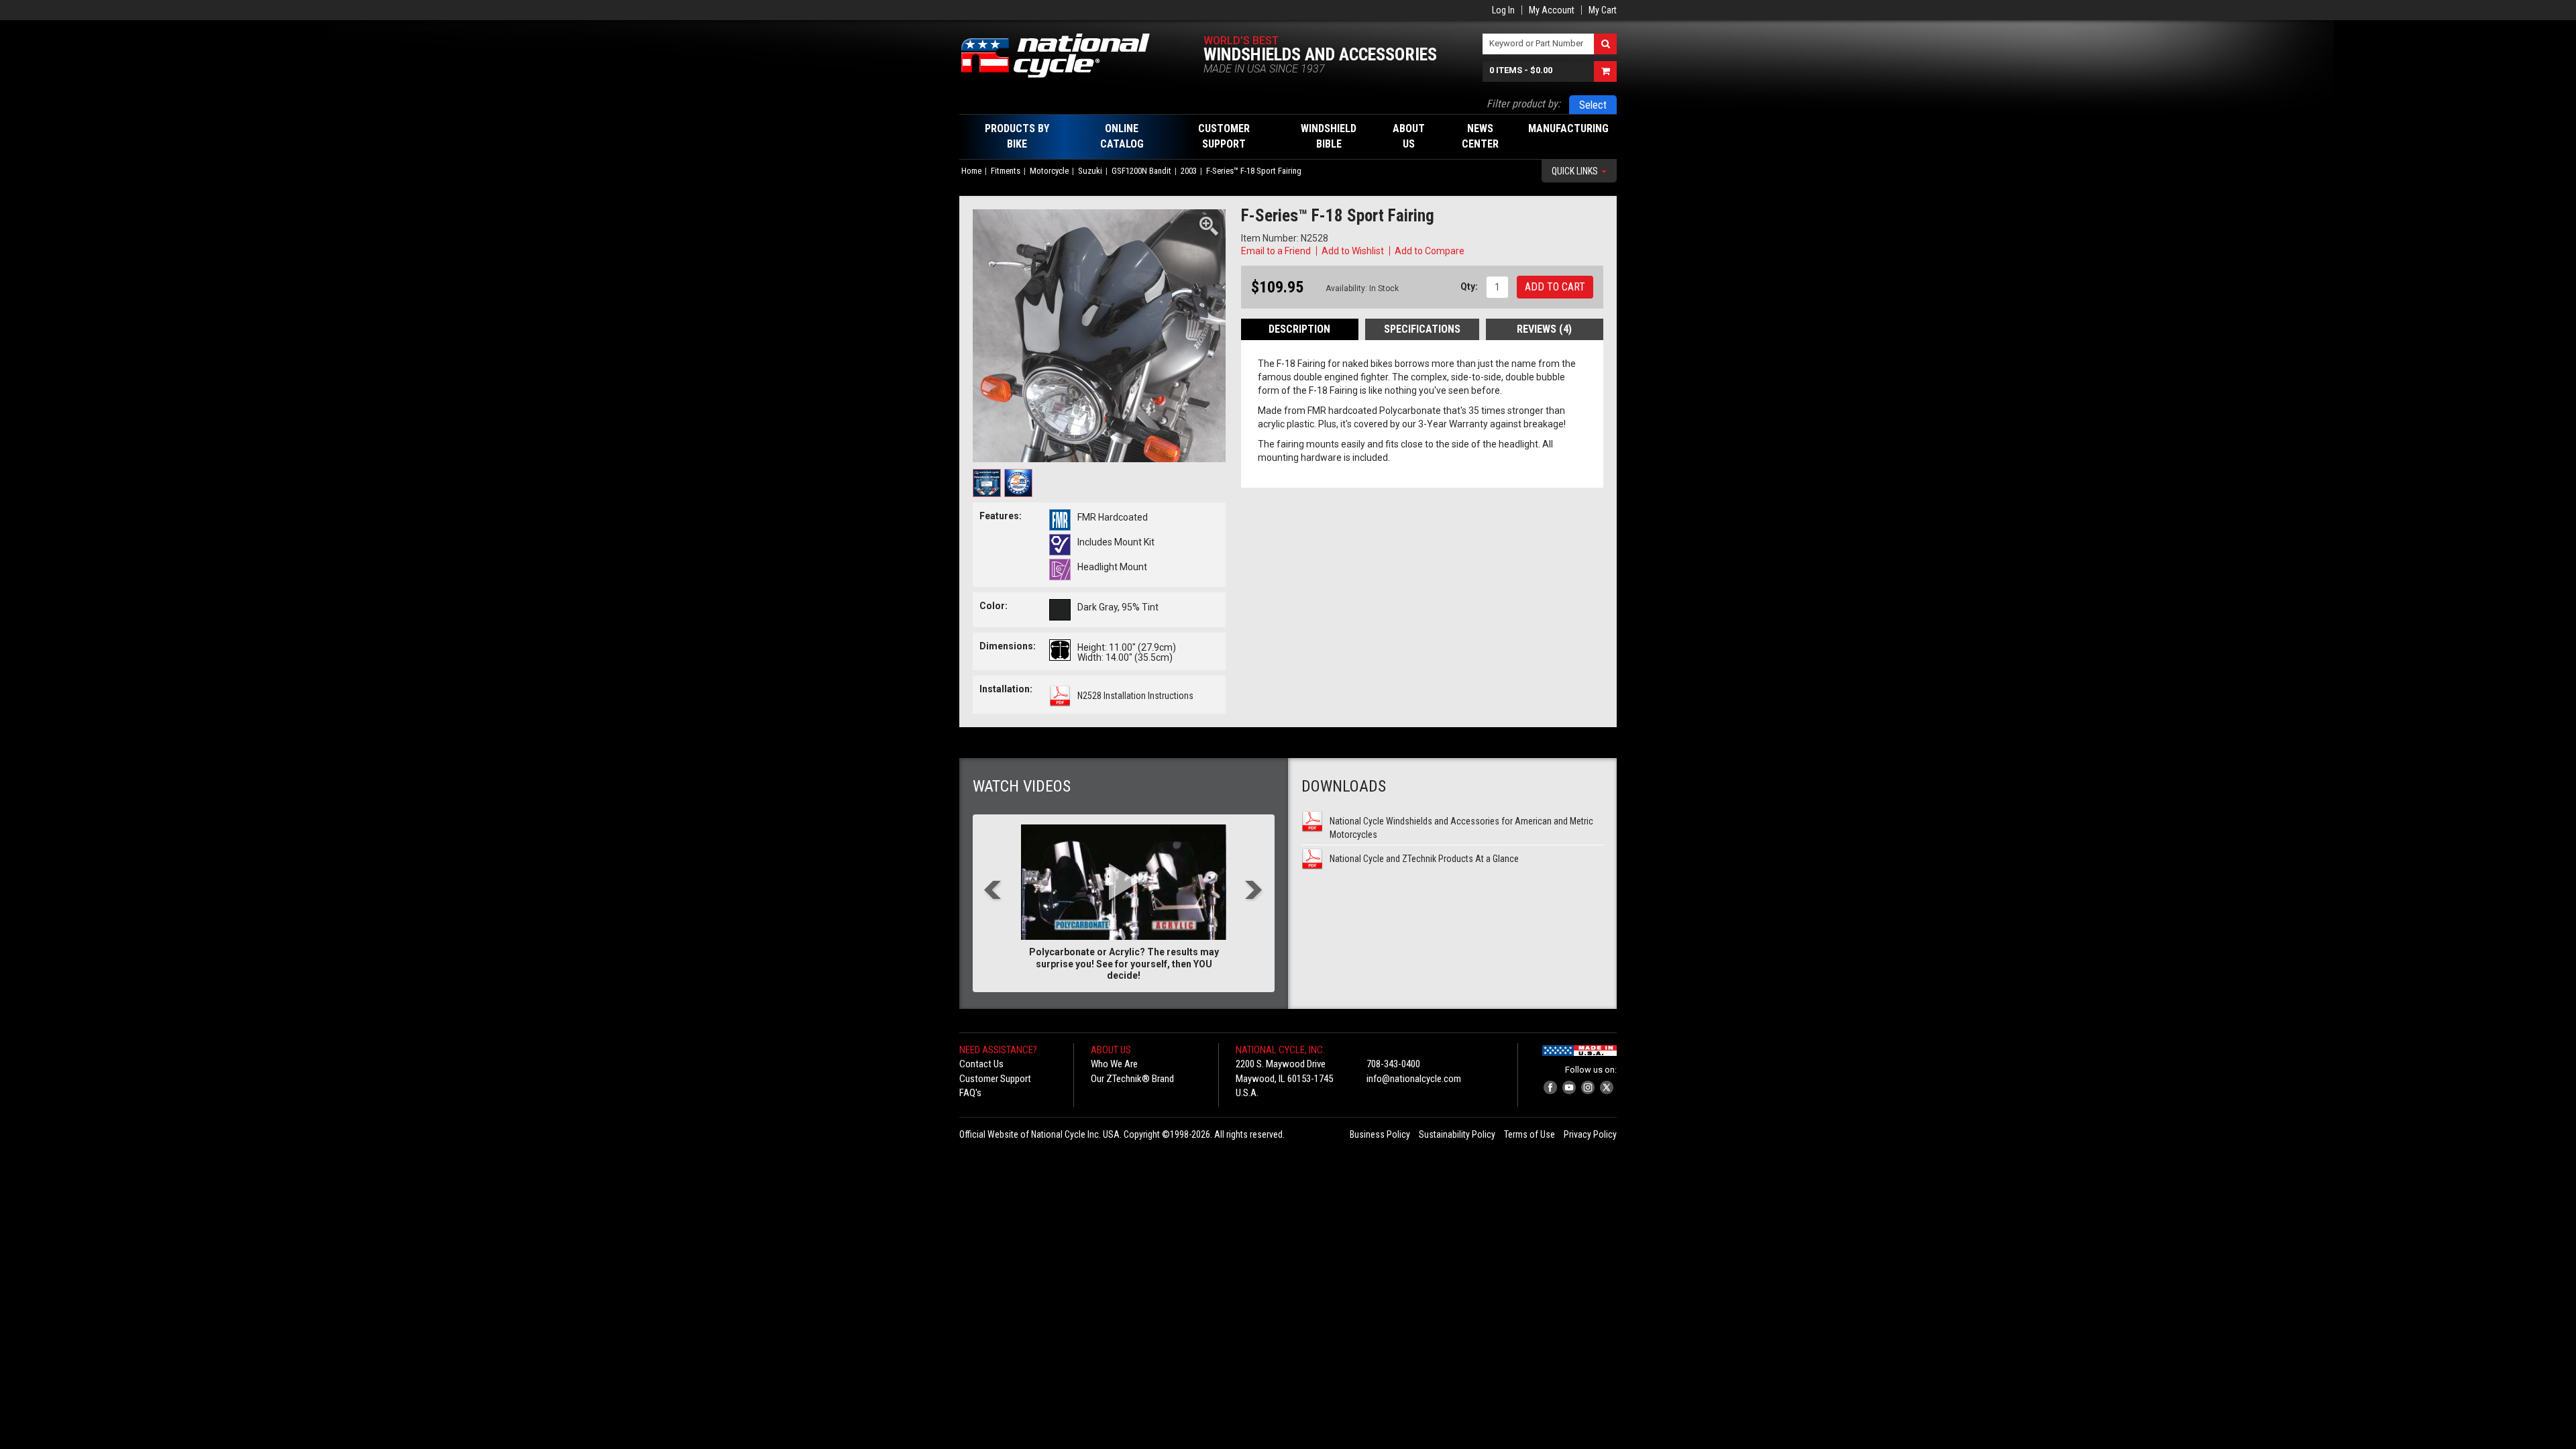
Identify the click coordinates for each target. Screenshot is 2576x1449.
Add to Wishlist (1353, 251)
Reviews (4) (1544, 329)
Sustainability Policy (1457, 1134)
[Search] (1605, 44)
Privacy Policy (1590, 1134)
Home (971, 171)
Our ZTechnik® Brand (1132, 1079)
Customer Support (995, 1079)
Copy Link (1487, 251)
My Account (1552, 10)
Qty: (1469, 286)
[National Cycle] (1062, 56)
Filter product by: (1523, 104)
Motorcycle (1049, 171)
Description (1299, 329)
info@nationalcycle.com (1414, 1079)
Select (1593, 105)
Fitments (1006, 171)
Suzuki (1090, 171)
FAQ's (970, 1093)
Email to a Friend (1276, 251)
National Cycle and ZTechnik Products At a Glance (1424, 859)
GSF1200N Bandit (1141, 171)
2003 (1189, 171)
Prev (993, 891)
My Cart (1603, 10)
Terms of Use (1529, 1134)
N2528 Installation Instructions (1135, 696)
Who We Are (1114, 1064)
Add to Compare (1430, 251)
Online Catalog (1122, 136)
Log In (1503, 10)
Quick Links (1576, 171)
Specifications (1422, 329)
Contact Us (981, 1064)
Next (1254, 891)
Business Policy (1380, 1134)
